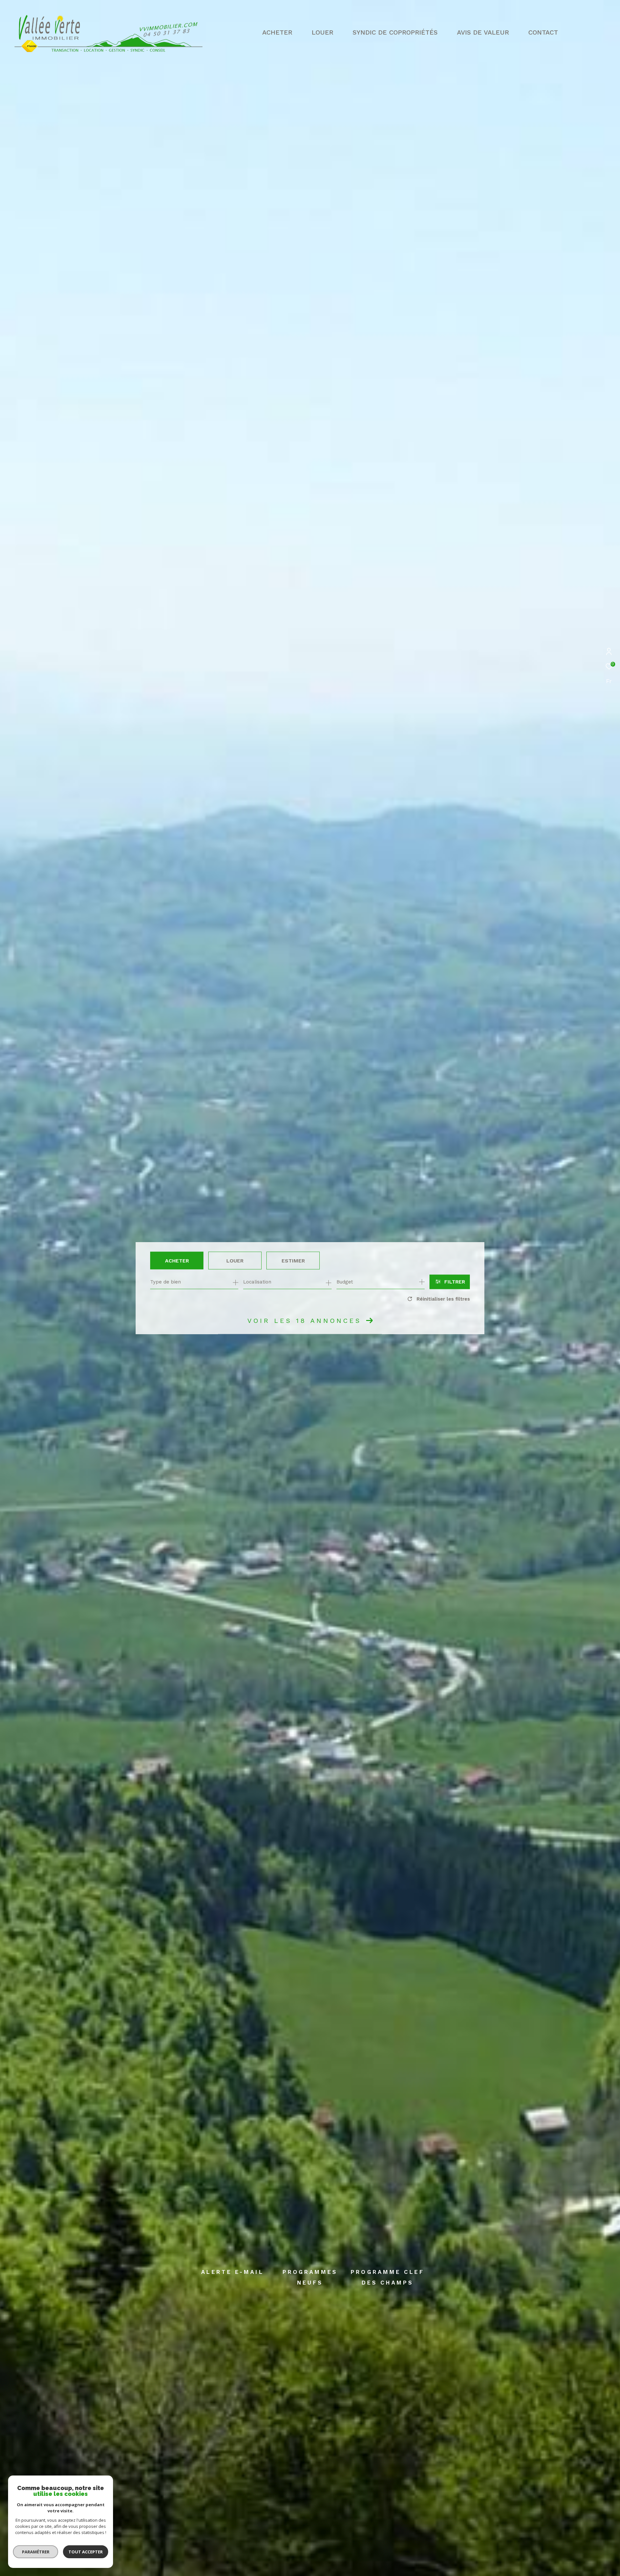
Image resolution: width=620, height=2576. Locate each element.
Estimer (293, 1260)
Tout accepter (86, 2552)
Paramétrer (36, 2552)
